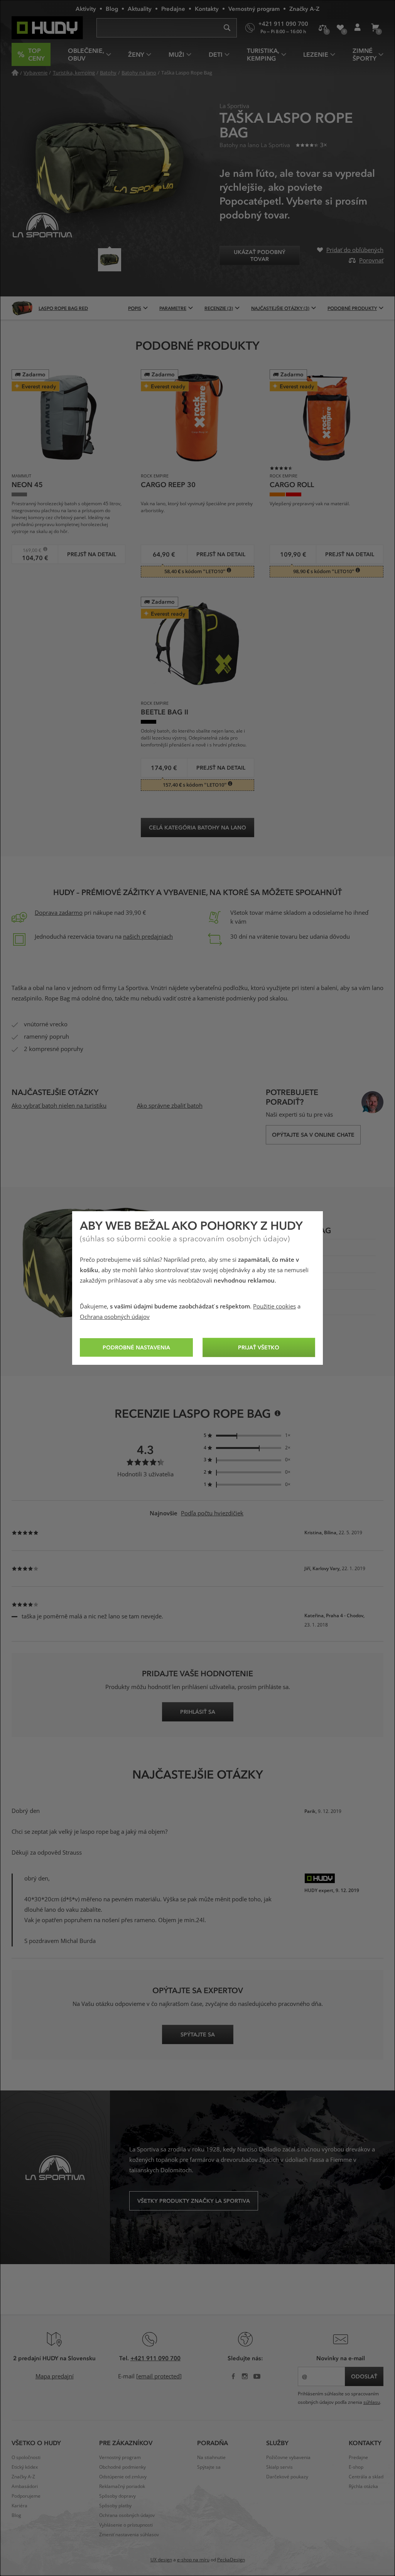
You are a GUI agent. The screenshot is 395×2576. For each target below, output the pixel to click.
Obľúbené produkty (340, 28)
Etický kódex (25, 2467)
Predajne (173, 8)
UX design (161, 2560)
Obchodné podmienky (122, 2467)
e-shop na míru (193, 2560)
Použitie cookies (274, 1307)
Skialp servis (279, 2467)
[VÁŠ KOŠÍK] (375, 28)
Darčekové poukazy (287, 2477)
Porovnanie (323, 28)
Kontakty (207, 8)
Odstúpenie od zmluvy (123, 2477)
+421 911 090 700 (155, 2358)
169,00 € (29, 550)
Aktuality (140, 8)
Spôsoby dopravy (117, 2496)
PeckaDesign (231, 2560)
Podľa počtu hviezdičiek (212, 1513)
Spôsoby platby (115, 2506)
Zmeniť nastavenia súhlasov (129, 2535)
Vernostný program (254, 8)
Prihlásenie (357, 28)
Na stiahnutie (211, 2458)
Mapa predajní (55, 2376)
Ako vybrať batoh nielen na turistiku (59, 1106)
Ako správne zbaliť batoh (170, 1106)
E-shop (356, 2467)
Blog (112, 8)
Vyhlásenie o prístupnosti (126, 2525)
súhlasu (372, 2402)
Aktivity (86, 8)
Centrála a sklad (366, 2477)
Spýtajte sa (209, 2467)
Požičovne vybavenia (288, 2458)
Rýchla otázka (363, 2486)
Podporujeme (26, 2496)
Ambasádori (25, 2486)
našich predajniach (148, 937)
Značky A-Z (304, 8)
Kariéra (19, 2506)
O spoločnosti (26, 2458)
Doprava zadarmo (59, 913)
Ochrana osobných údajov (115, 1317)
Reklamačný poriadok (122, 2486)
